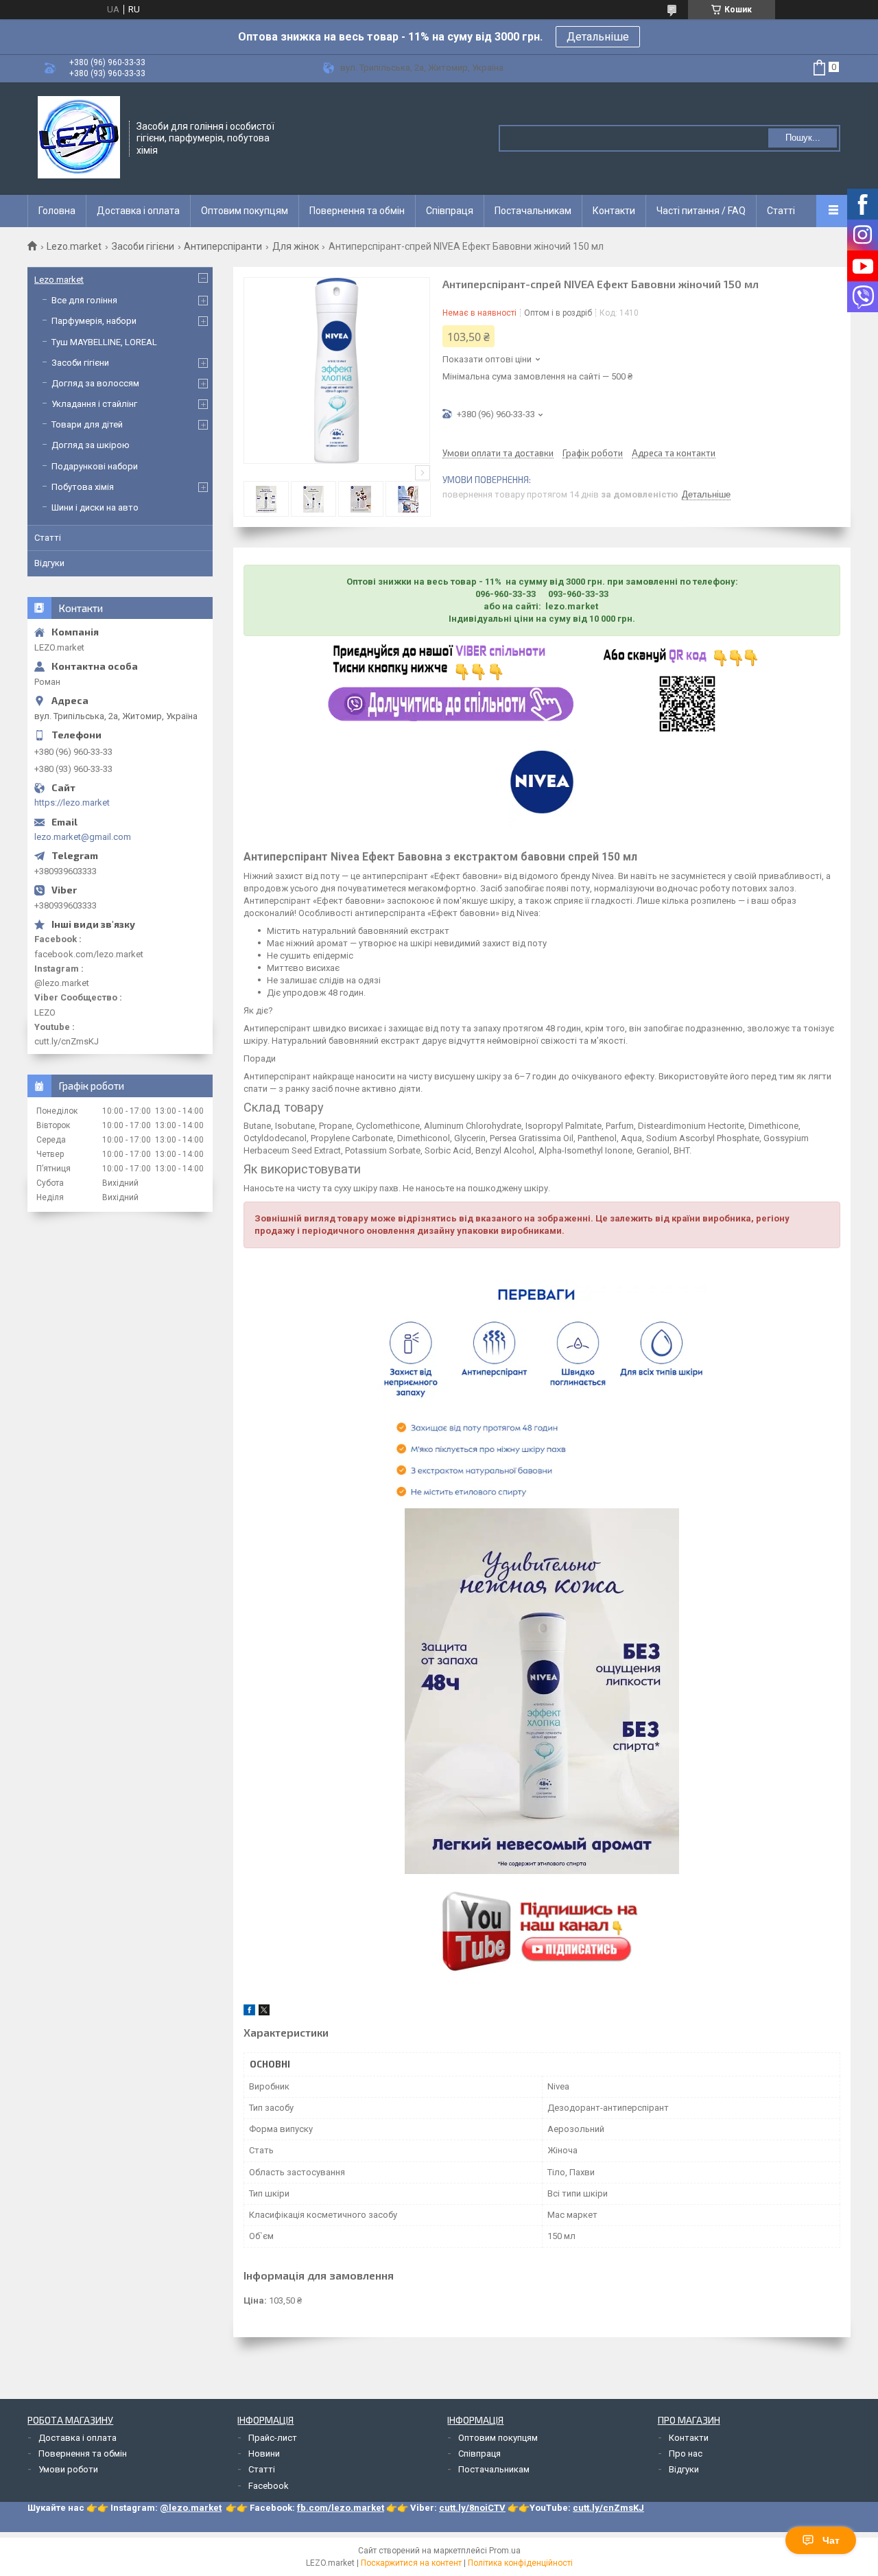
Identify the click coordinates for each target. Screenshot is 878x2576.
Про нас (686, 2454)
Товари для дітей (87, 424)
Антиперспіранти (223, 246)
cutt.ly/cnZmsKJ (608, 2508)
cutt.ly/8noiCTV (472, 2508)
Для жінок (296, 246)
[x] (264, 2012)
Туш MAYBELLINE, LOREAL (104, 342)
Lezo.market (74, 246)
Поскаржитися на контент (411, 2563)
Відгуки (49, 563)
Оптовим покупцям (245, 211)
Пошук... (803, 138)
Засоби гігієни (143, 246)
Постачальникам (533, 211)
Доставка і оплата (138, 211)
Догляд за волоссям (95, 383)
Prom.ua (505, 2551)
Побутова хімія (83, 487)
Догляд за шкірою (91, 445)
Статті (781, 211)
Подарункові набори (95, 466)
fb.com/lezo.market (341, 2508)
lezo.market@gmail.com (83, 837)
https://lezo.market (72, 803)
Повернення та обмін (357, 211)
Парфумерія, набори (94, 321)
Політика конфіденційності (520, 2563)
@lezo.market (191, 2508)
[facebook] (249, 2012)
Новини (264, 2454)
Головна (57, 211)
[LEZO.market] (79, 137)
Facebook (269, 2486)
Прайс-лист (273, 2438)
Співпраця (450, 211)
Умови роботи (68, 2469)
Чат (831, 2540)
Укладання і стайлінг (94, 404)
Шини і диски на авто (95, 507)
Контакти (614, 211)
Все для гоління (84, 300)
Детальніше (598, 37)
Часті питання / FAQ (701, 211)
